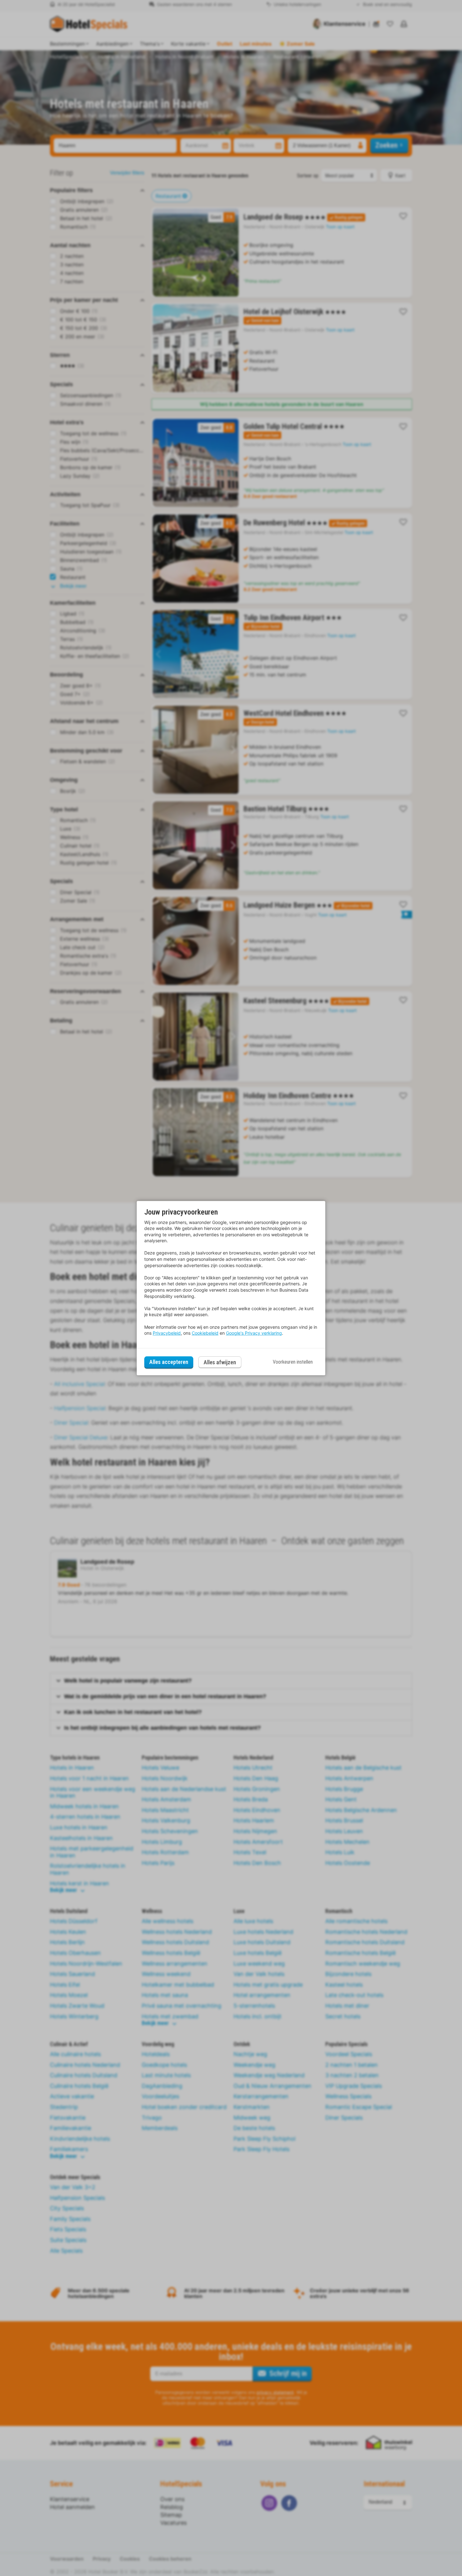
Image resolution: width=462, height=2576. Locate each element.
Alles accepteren (169, 1362)
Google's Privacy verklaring (254, 1333)
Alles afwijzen (220, 1362)
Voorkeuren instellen (293, 1362)
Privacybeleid (167, 1333)
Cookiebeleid (205, 1333)
